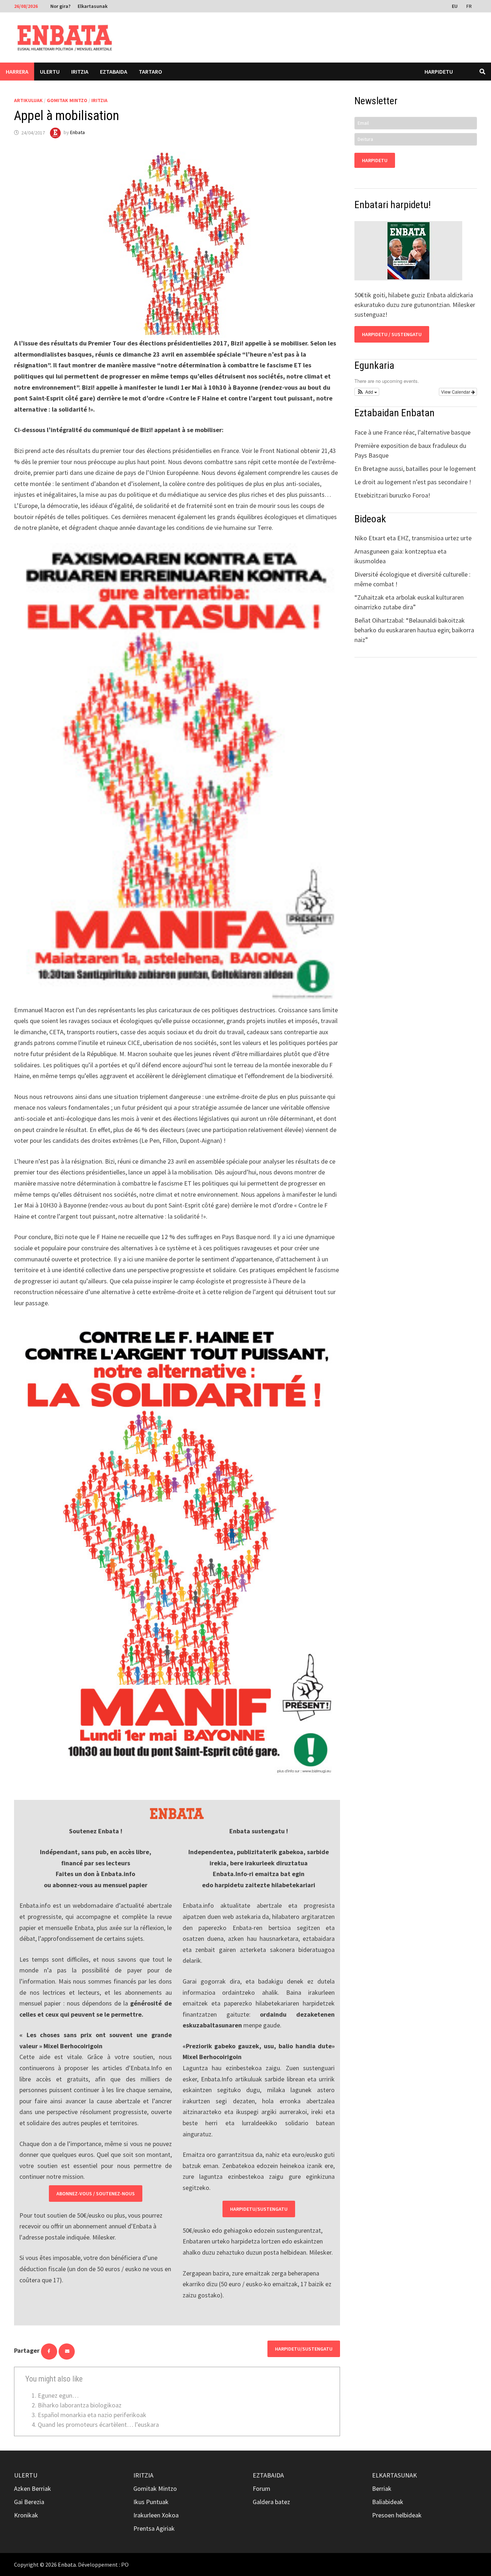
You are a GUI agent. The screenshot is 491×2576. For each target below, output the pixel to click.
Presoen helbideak (397, 2515)
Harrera (17, 72)
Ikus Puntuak (151, 2502)
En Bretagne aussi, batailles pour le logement (415, 469)
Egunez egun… (58, 2395)
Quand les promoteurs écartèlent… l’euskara (98, 2424)
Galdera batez (271, 2502)
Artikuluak (28, 100)
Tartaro (150, 72)
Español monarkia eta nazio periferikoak (92, 2415)
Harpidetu (439, 72)
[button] (367, 392)
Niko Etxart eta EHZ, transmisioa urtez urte (413, 538)
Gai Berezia (29, 2502)
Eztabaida (114, 72)
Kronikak (26, 2515)
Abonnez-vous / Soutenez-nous (96, 2194)
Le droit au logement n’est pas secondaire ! (413, 482)
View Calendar (456, 392)
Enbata (77, 133)
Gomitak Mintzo (67, 100)
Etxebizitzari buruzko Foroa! (392, 495)
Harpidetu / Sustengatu (392, 334)
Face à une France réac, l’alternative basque (412, 432)
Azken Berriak (33, 2488)
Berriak (382, 2488)
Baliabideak (388, 2502)
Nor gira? (60, 6)
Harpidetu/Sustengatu (259, 2209)
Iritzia (80, 72)
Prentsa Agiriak (154, 2528)
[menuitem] (455, 6)
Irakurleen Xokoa (156, 2515)
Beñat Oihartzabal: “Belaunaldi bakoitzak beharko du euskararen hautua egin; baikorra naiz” (414, 630)
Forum (261, 2488)
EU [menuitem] (455, 6)
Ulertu (50, 72)
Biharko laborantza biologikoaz (80, 2405)
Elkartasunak (93, 6)
